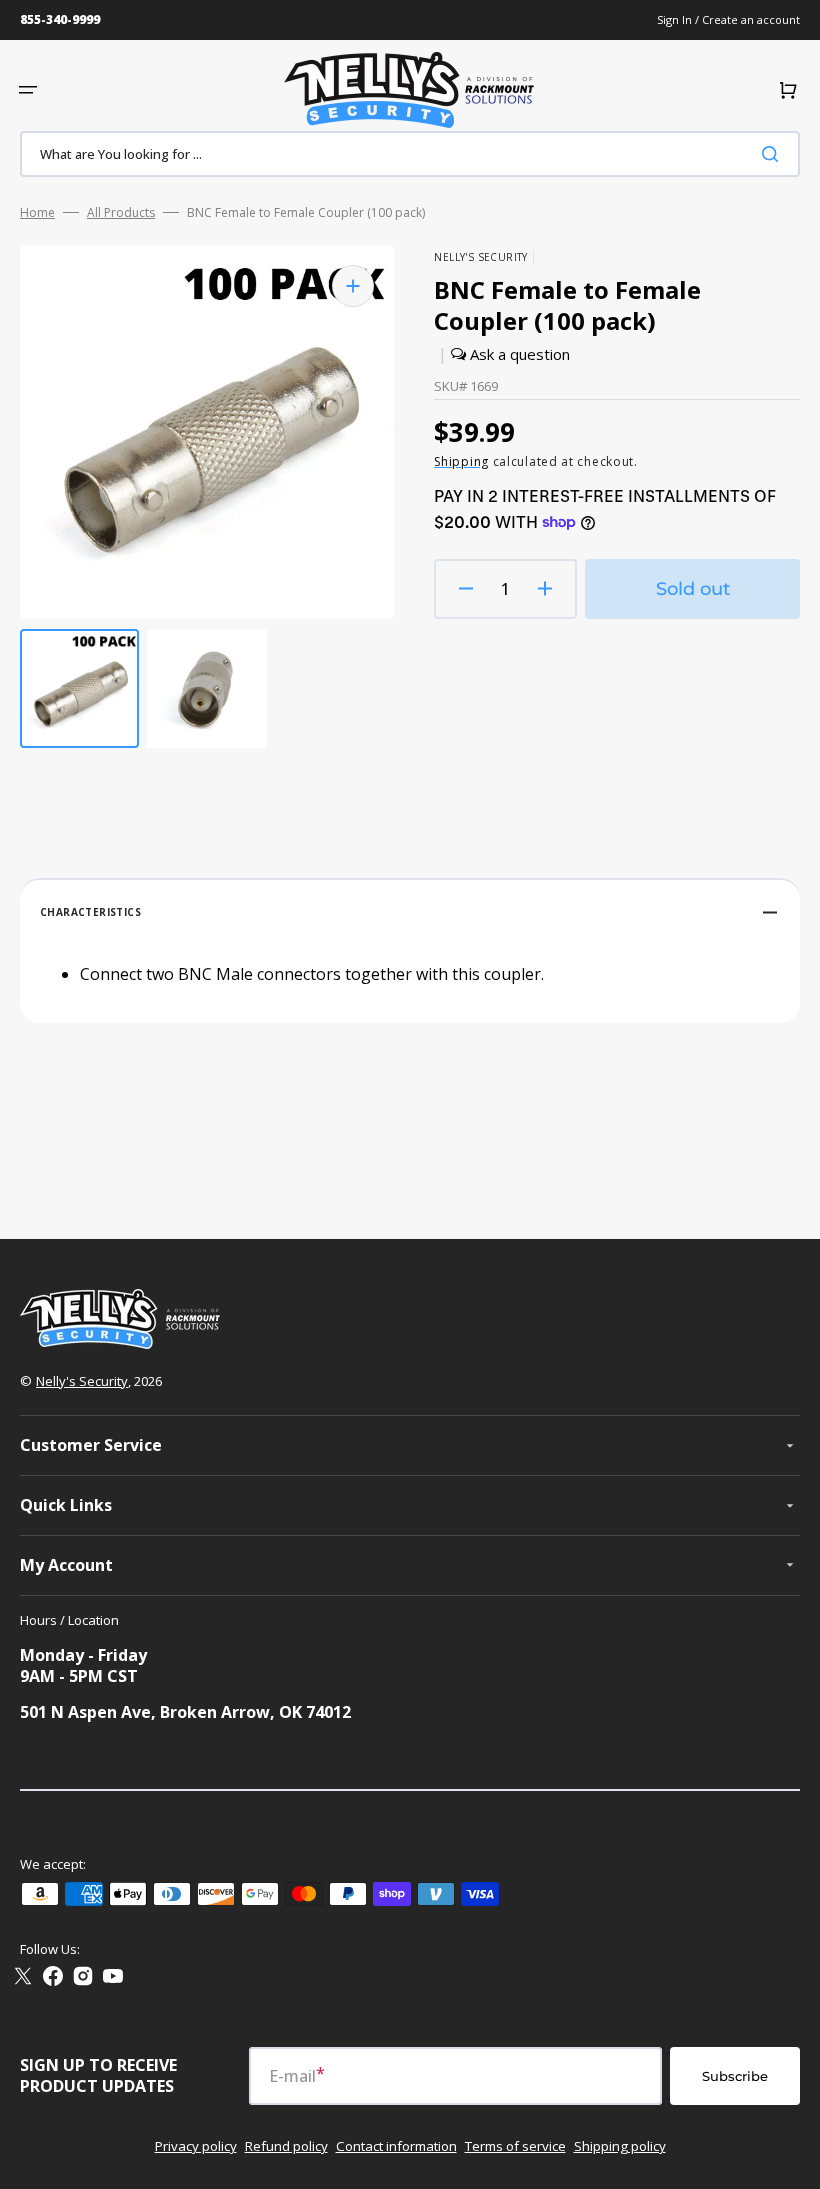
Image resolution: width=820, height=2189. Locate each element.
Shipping (461, 461)
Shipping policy (620, 2146)
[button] (28, 90)
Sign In (676, 19)
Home (37, 213)
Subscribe (735, 2076)
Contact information (396, 2146)
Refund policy (286, 2146)
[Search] (774, 154)
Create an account (751, 19)
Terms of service (515, 2146)
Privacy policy (196, 2146)
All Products (121, 213)
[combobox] (410, 154)
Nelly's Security (82, 1381)
